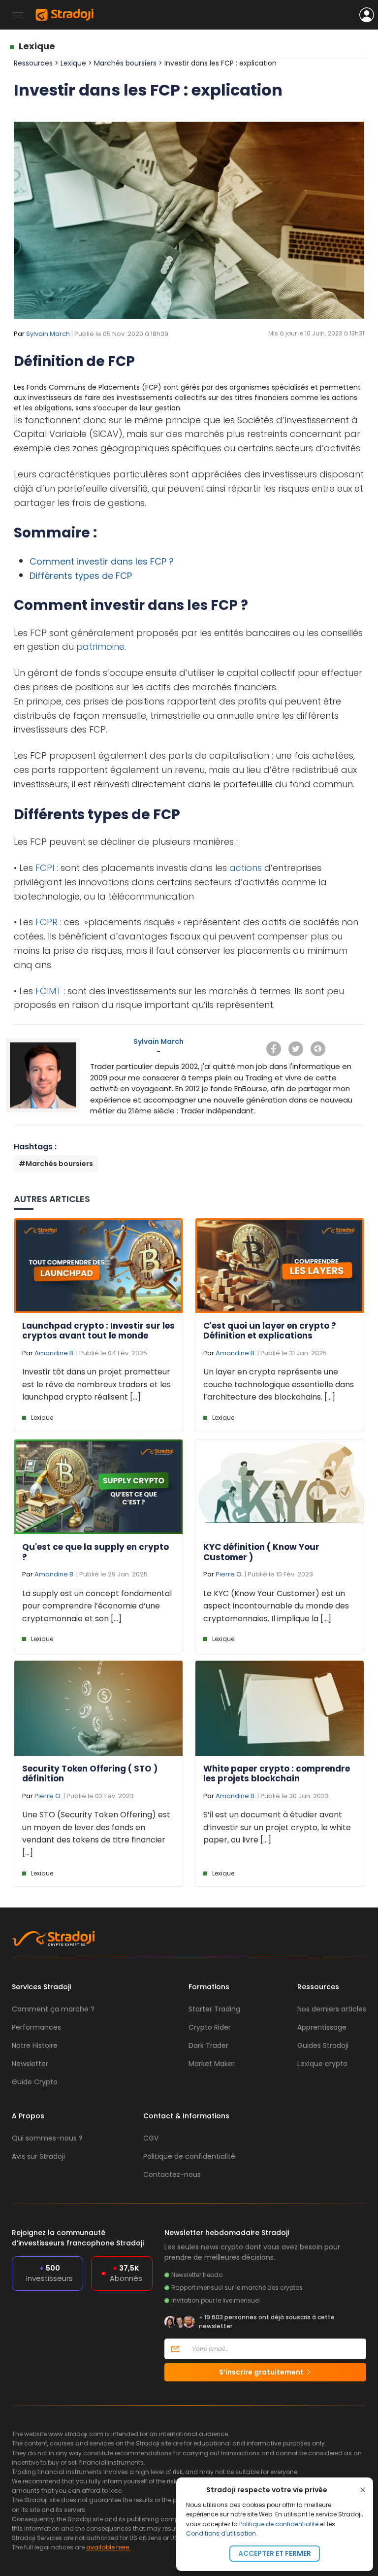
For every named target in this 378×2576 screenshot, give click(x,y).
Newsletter (30, 2064)
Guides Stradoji (323, 2045)
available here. (108, 2547)
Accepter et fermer (275, 2553)
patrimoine (100, 647)
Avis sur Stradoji (38, 2156)
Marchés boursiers (126, 63)
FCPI (45, 868)
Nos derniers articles (332, 2009)
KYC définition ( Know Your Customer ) (261, 1552)
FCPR (47, 922)
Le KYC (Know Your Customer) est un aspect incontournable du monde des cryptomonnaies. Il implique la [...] (276, 1606)
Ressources (33, 63)
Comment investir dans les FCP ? (102, 561)
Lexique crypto (322, 2064)
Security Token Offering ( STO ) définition (90, 1773)
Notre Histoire (35, 2045)
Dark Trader (208, 2045)
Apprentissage (322, 2027)
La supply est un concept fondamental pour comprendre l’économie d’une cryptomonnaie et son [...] (97, 1606)
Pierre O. (229, 1574)
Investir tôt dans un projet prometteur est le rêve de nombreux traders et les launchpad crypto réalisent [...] (96, 1384)
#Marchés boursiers (56, 1164)
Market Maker (212, 2064)
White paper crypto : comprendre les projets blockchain (277, 1773)
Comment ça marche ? (53, 2009)
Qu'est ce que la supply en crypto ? (95, 1552)
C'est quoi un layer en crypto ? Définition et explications (270, 1331)
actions (246, 868)
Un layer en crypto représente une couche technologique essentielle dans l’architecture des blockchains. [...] (279, 1384)
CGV (151, 2138)
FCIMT (48, 991)
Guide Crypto (35, 2082)
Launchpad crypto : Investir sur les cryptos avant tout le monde (98, 1331)
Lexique (37, 46)
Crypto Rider (210, 2027)
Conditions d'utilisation (221, 2533)
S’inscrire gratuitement (262, 2372)
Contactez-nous (172, 2175)
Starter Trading (214, 2009)
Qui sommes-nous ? (47, 2138)
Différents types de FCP (81, 576)
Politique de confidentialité (279, 2524)
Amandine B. (55, 1353)
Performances (36, 2027)
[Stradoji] (64, 15)
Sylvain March (48, 334)
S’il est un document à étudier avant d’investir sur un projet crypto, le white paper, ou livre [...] (277, 1827)
